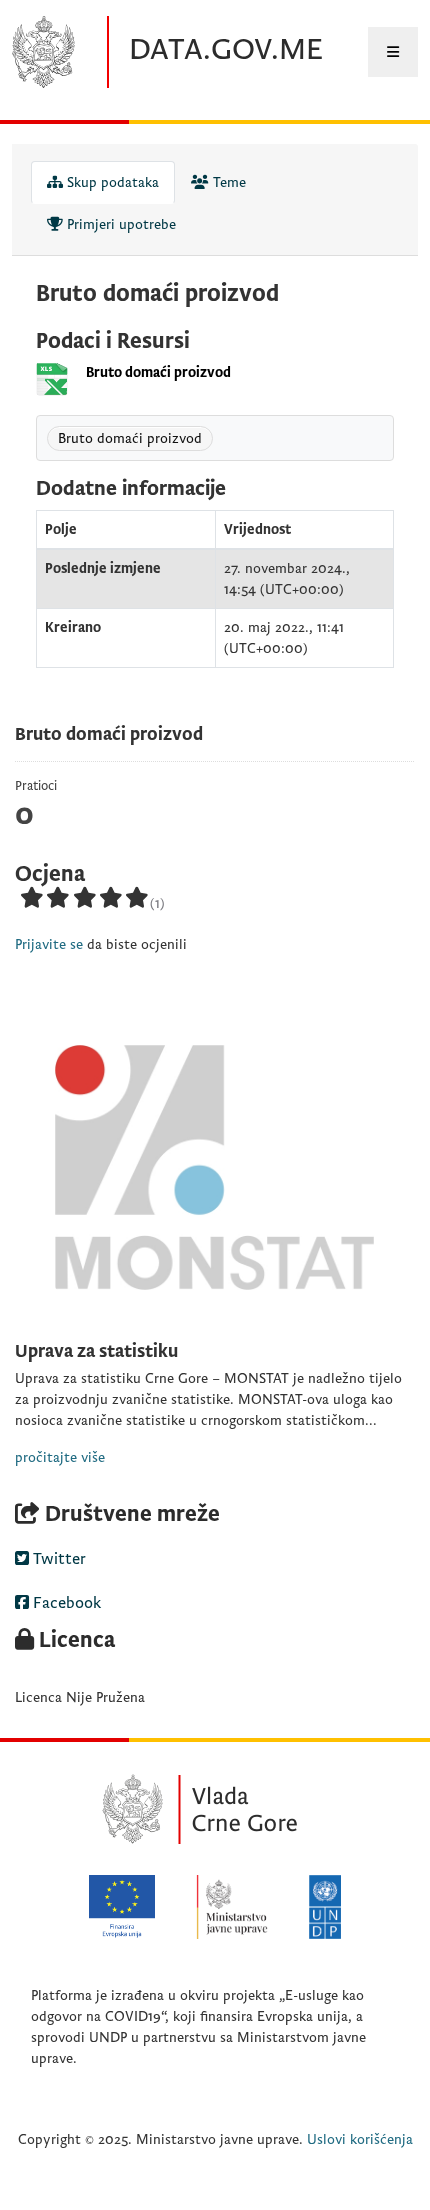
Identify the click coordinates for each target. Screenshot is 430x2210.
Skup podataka (111, 182)
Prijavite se (49, 944)
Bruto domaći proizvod (158, 372)
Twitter (57, 1559)
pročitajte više (60, 1457)
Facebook (65, 1603)
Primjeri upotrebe (119, 224)
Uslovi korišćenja (360, 2139)
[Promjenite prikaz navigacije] (393, 52)
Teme (227, 182)
